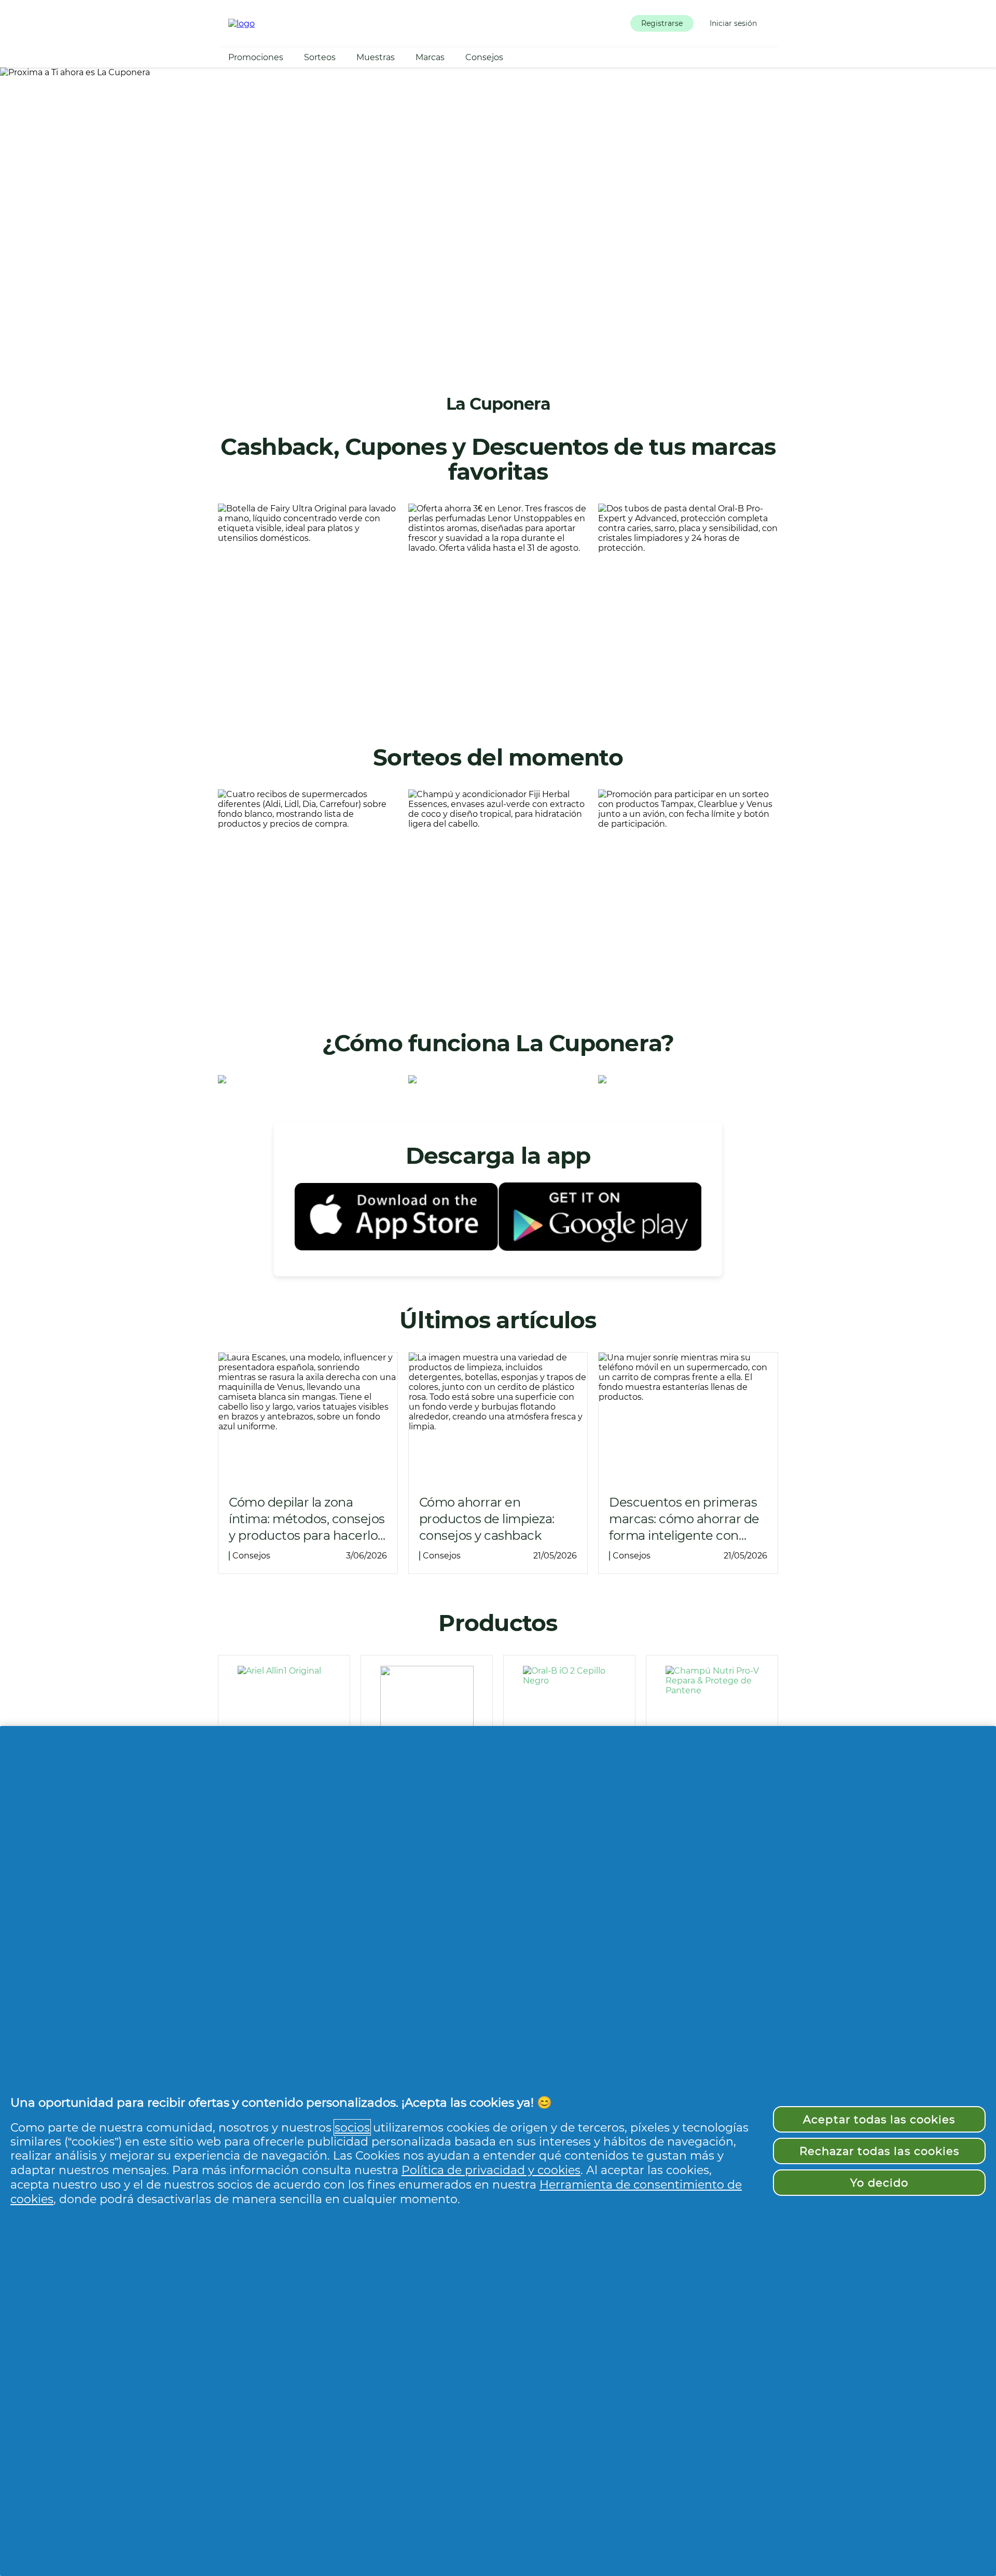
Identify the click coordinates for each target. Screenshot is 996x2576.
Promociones (256, 57)
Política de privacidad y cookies (491, 2170)
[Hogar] (241, 24)
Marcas (430, 57)
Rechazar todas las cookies (879, 2151)
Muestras (376, 57)
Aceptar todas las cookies (879, 2119)
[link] (308, 606)
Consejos (484, 57)
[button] (662, 23)
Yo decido (879, 2183)
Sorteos (320, 57)
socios (352, 2127)
